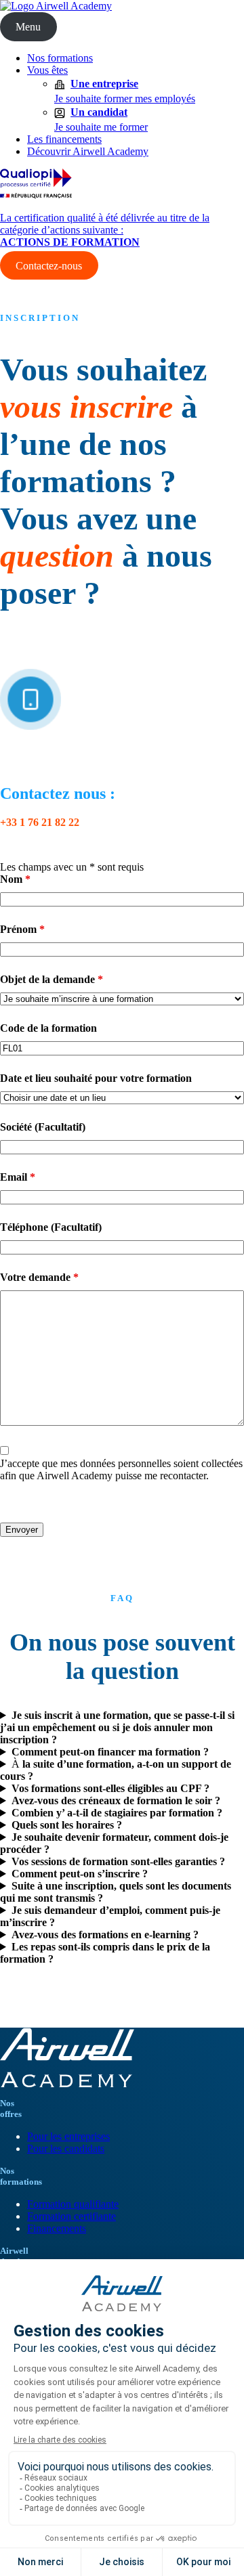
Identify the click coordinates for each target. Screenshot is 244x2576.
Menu (28, 27)
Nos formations (60, 58)
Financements (57, 2228)
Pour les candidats (66, 2148)
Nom (15, 879)
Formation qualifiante (73, 2204)
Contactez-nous (49, 265)
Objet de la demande (52, 979)
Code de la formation (48, 1028)
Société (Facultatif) (43, 1127)
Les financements (64, 139)
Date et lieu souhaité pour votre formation (96, 1078)
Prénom (22, 929)
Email (18, 1177)
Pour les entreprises (68, 2136)
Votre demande (39, 1277)
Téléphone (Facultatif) (51, 1227)
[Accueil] (56, 6)
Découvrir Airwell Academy (88, 151)
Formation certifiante (72, 2216)
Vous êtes (47, 70)
